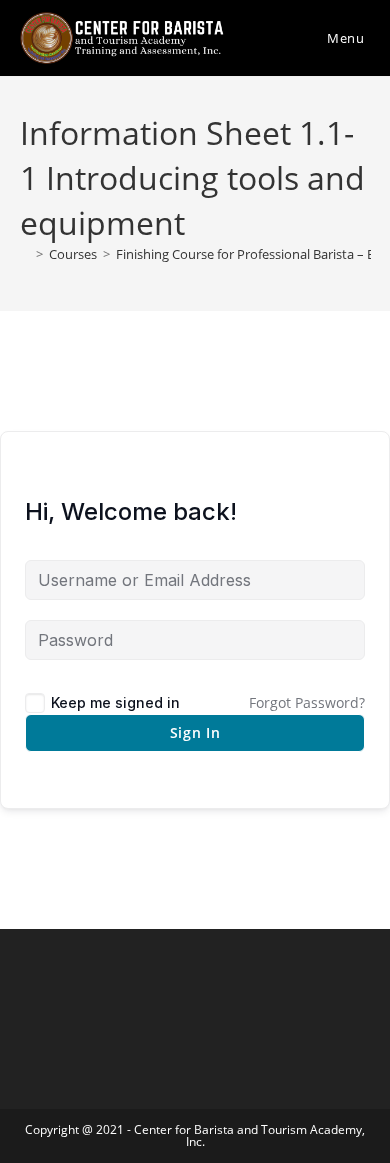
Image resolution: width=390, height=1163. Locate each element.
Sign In (195, 732)
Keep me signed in (115, 702)
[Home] (25, 254)
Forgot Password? (307, 702)
